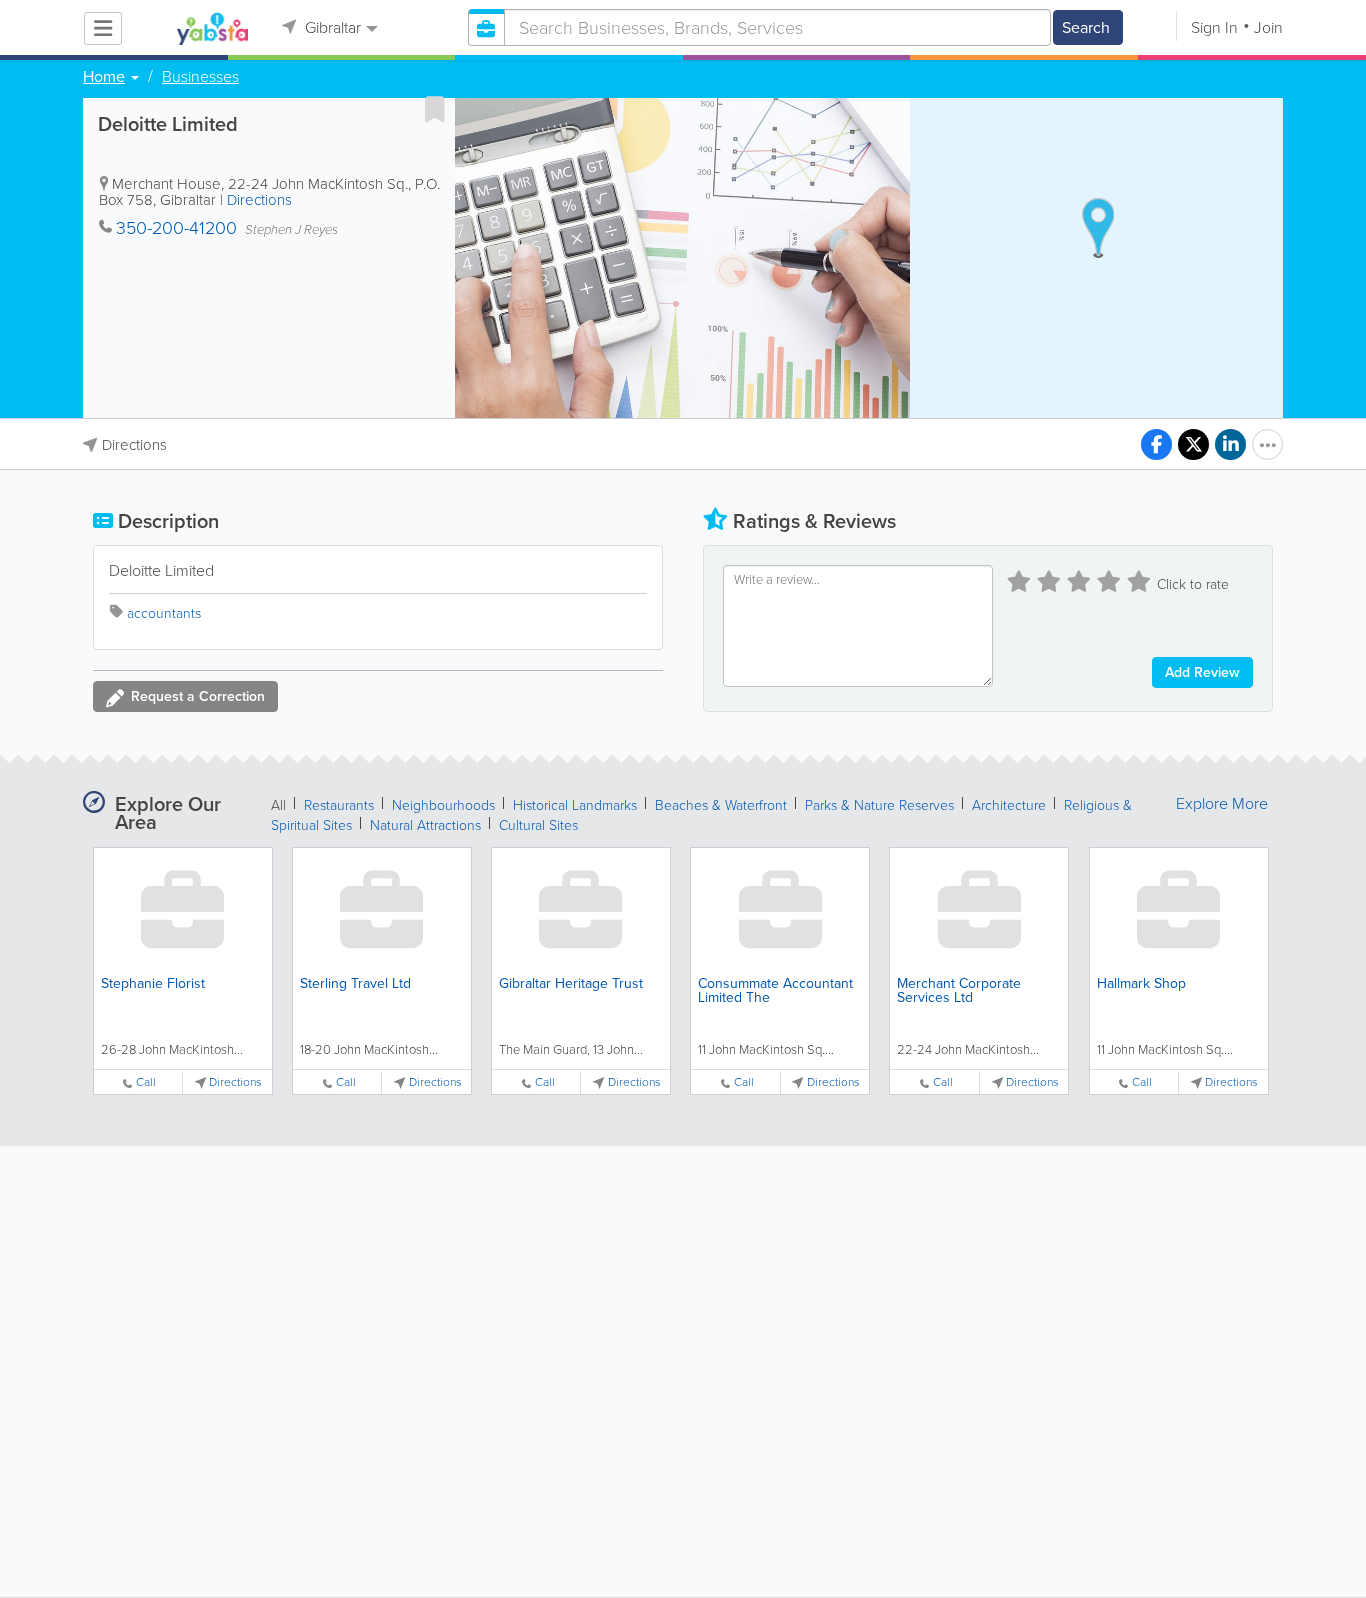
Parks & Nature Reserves (879, 805)
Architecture (1009, 805)
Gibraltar (331, 27)
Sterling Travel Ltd (355, 983)
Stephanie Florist (153, 983)
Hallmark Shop (1141, 983)
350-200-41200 (176, 228)
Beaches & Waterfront (721, 805)
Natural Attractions (425, 825)
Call (146, 1082)
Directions (259, 200)
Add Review (1202, 672)
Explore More (1222, 804)
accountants (164, 613)
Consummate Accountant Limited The (775, 990)
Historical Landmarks (575, 805)
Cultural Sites (538, 825)
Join (1268, 27)
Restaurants (339, 805)
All (278, 805)
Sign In (1214, 27)
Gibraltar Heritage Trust (571, 983)
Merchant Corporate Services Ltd (959, 990)
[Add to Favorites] (435, 109)
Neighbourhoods (443, 805)
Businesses (200, 77)
